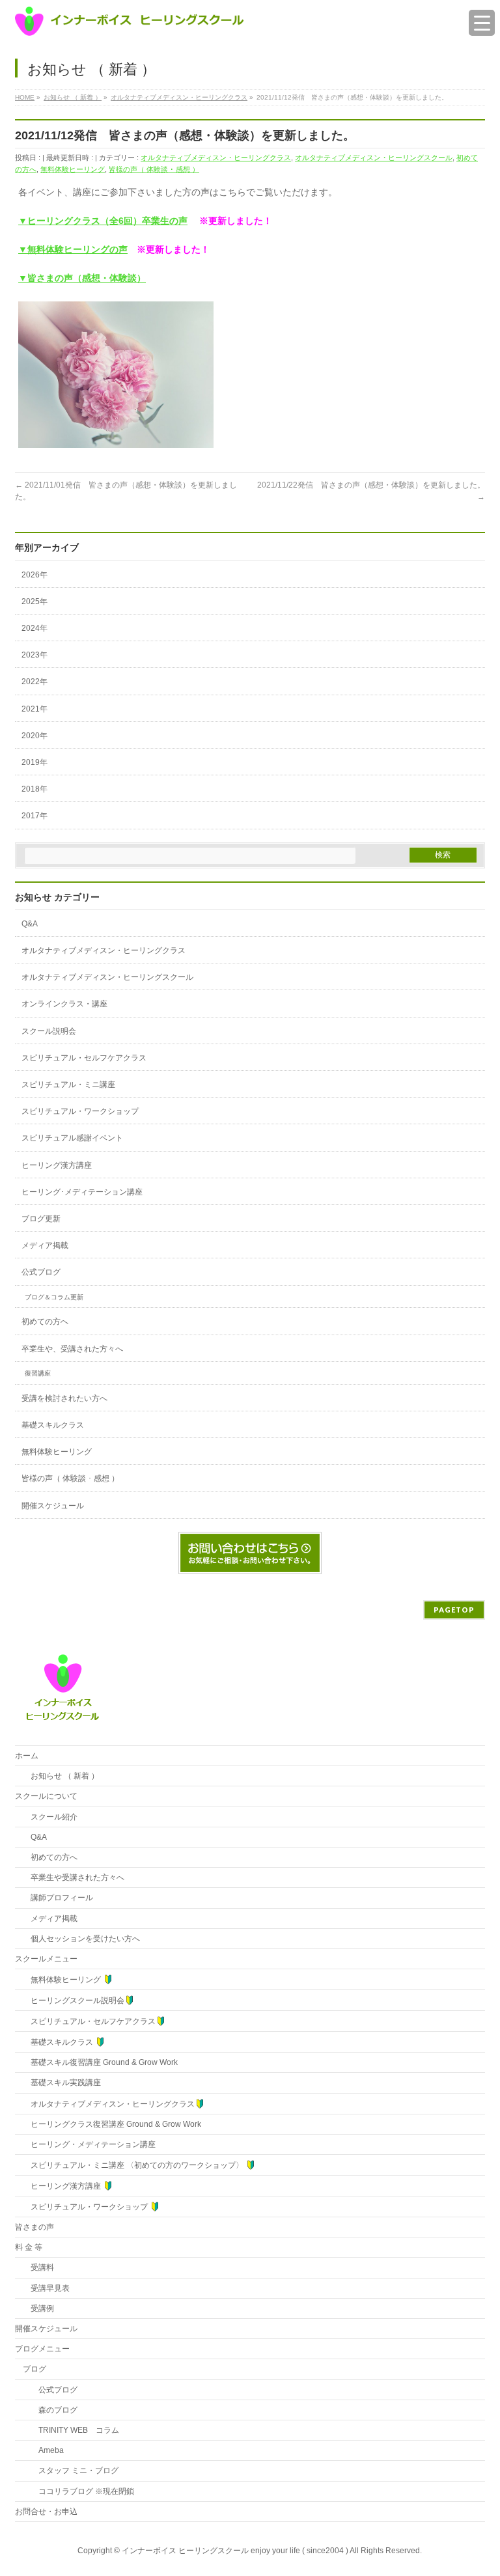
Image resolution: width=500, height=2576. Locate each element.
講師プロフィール (58, 1898)
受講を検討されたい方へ (64, 1398)
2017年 (35, 816)
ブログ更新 (41, 1219)
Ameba (43, 2450)
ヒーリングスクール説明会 (74, 2001)
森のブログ (50, 2410)
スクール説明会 (49, 1031)
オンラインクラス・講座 (64, 1004)
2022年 (35, 682)
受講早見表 (46, 2288)
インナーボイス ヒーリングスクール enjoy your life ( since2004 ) (236, 2551)
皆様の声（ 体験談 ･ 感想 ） (154, 169)
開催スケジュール (53, 1506)
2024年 (35, 628)
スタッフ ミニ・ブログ (71, 2471)
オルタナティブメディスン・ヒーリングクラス (216, 158)
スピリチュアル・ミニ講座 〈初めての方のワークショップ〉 (134, 2165)
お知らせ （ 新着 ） (61, 1776)
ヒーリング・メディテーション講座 (89, 2144)
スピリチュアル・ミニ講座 (68, 1085)
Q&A (30, 924)
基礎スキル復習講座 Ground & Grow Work (100, 2062)
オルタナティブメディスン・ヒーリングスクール (374, 158)
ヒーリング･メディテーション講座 (82, 1192)
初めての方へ (45, 1322)
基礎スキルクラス (53, 1425)
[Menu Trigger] (482, 23)
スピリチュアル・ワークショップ (80, 1111)
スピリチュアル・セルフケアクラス (84, 1058)
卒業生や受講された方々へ (74, 1877)
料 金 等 (29, 2247)
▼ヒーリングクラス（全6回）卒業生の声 (103, 221)
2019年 (35, 762)
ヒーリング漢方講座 (57, 1165)
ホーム (27, 1756)
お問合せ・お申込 (46, 2512)
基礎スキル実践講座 (62, 2083)
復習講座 (38, 1373)
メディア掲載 (45, 1245)
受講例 (38, 2308)
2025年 (35, 602)
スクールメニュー (46, 1959)
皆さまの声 (35, 2227)
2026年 (35, 575)
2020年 (35, 736)
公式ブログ (41, 1272)
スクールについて (46, 1796)
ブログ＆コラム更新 (54, 1297)
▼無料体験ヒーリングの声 (73, 249)
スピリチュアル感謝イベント (72, 1138)
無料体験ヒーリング (73, 169)
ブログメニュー (42, 2349)
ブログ (35, 2369)
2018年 (35, 789)
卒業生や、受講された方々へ (72, 1349)
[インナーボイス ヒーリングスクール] (130, 21)
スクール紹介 (50, 1817)
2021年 (35, 709)
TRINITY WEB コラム (71, 2430)
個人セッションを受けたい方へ (81, 1939)
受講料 (38, 2267)
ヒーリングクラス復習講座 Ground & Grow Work (112, 2124)
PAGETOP (454, 1610)
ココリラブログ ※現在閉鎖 (78, 2491)
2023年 (35, 655)
